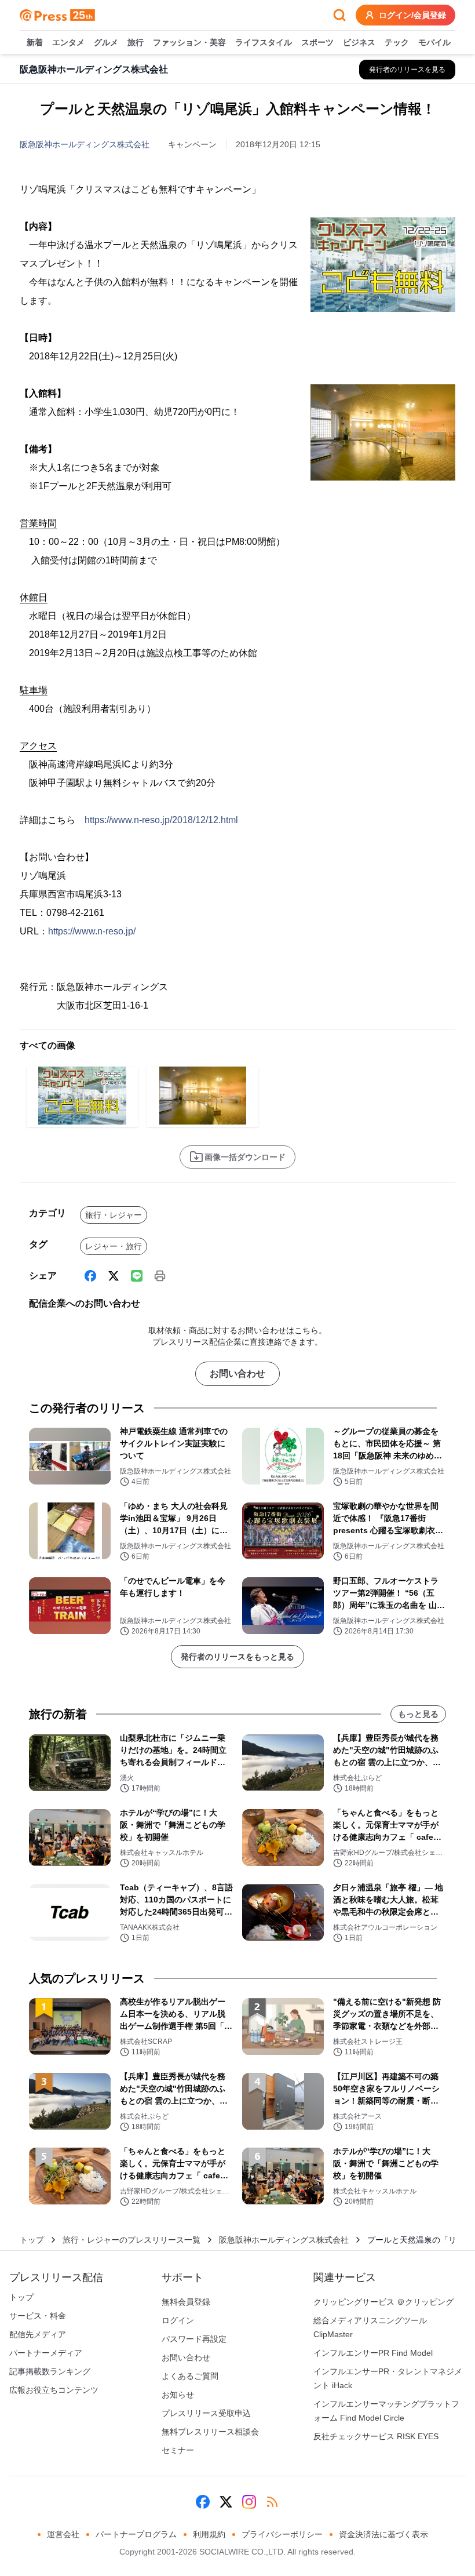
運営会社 (63, 2534)
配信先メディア (38, 2334)
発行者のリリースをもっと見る (237, 1657)
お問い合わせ (237, 1373)
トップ (32, 2240)
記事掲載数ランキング (50, 2371)
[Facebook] (90, 1276)
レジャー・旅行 (114, 1246)
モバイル (434, 42)
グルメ (106, 42)
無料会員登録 (186, 2302)
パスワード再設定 (194, 2339)
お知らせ (178, 2395)
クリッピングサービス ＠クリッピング (383, 2302)
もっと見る (418, 1714)
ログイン (178, 2320)
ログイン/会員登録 (412, 15)
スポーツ (317, 42)
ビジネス (359, 42)
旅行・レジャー (114, 1215)
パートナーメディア (46, 2353)
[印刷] (160, 1276)
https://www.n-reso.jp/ (92, 931)
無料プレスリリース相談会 (210, 2432)
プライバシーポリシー (282, 2534)
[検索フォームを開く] (339, 15)
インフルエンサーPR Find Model (373, 2353)
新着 (35, 42)
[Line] (137, 1276)
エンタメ (68, 42)
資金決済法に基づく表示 (383, 2534)
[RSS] (272, 2502)
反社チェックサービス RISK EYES (376, 2436)
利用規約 (209, 2534)
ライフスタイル (264, 42)
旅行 (136, 42)
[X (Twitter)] (114, 1276)
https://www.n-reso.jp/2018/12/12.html (161, 820)
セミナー (178, 2450)
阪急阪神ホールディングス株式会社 (85, 144)
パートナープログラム (136, 2534)
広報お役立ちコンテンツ (54, 2390)
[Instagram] (249, 2502)
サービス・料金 (38, 2316)
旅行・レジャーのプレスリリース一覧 (131, 2240)
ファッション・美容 (189, 42)
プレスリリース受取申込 (206, 2413)
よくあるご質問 (190, 2376)
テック (397, 42)
